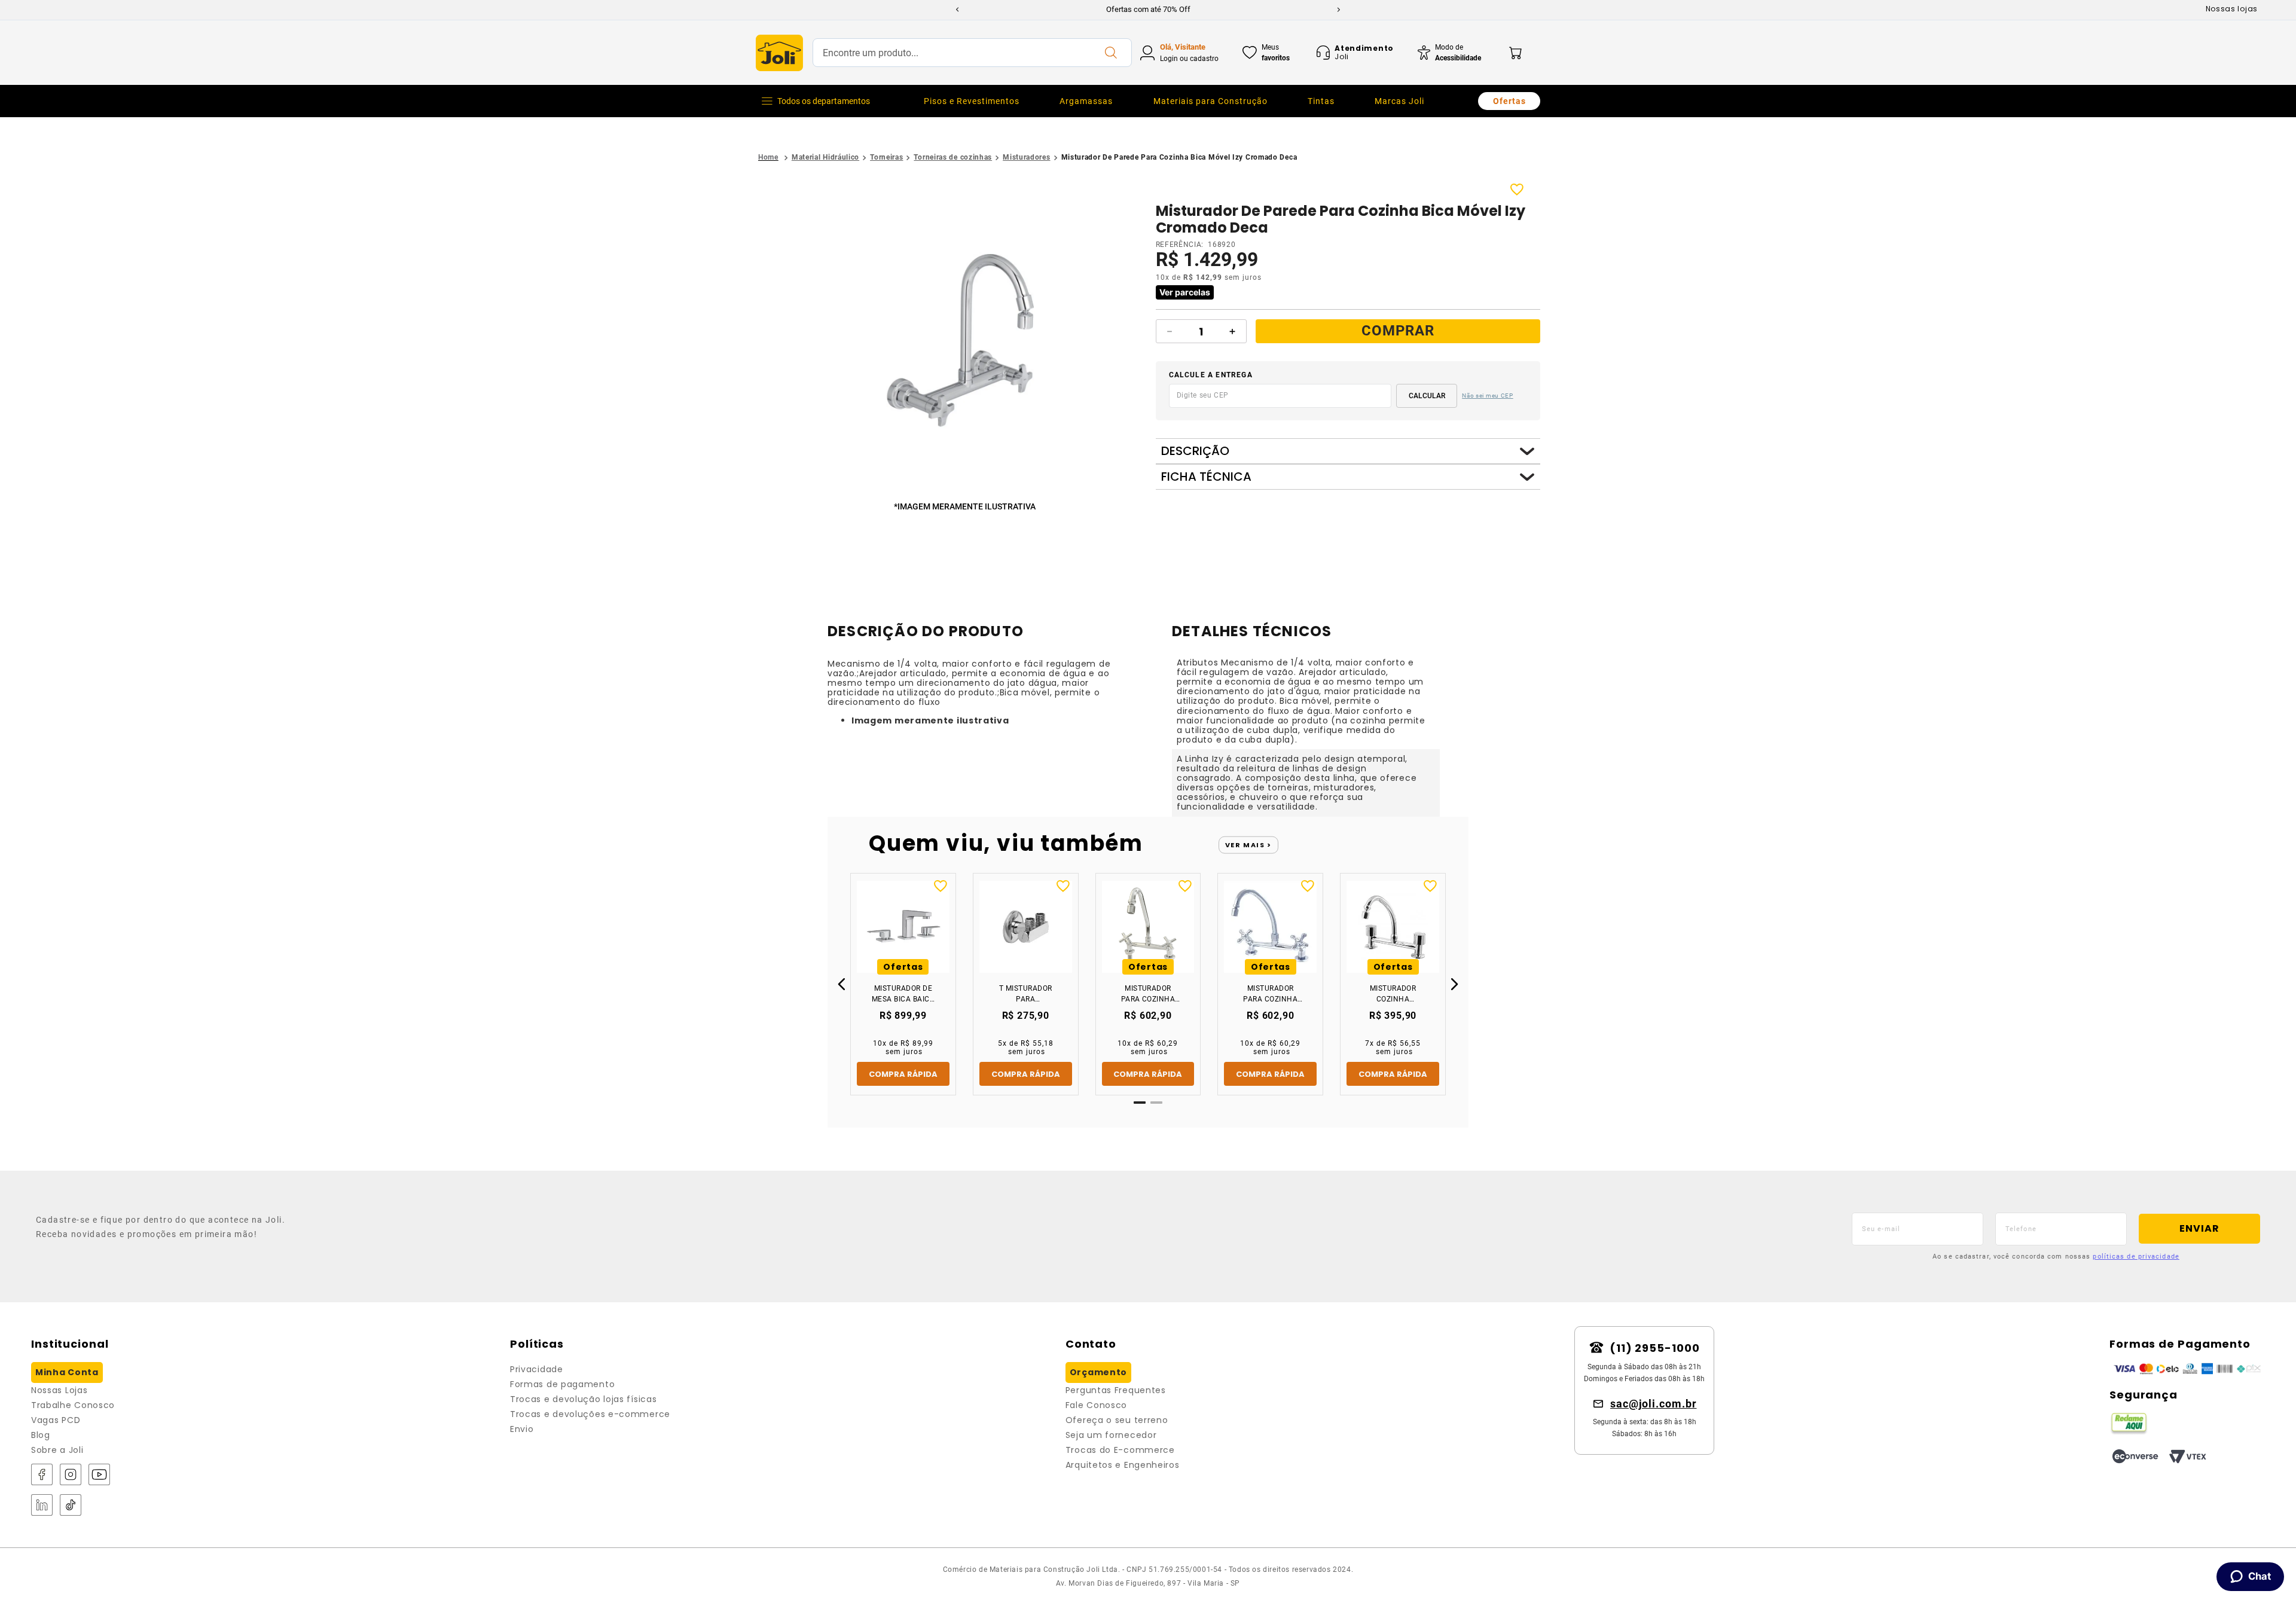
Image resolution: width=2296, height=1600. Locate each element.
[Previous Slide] (957, 10)
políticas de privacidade (2136, 1257)
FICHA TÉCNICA (1206, 477)
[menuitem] (972, 101)
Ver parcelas (1185, 292)
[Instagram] (71, 1475)
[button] (967, 341)
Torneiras (886, 157)
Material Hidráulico (825, 157)
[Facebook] (42, 1475)
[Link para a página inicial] (768, 158)
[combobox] (972, 53)
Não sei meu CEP (1488, 396)
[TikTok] (71, 1506)
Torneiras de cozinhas (953, 157)
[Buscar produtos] (1110, 53)
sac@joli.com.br (1654, 1404)
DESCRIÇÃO (1195, 451)
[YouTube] (99, 1475)
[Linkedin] (42, 1506)
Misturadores (1026, 157)
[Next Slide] (1339, 10)
